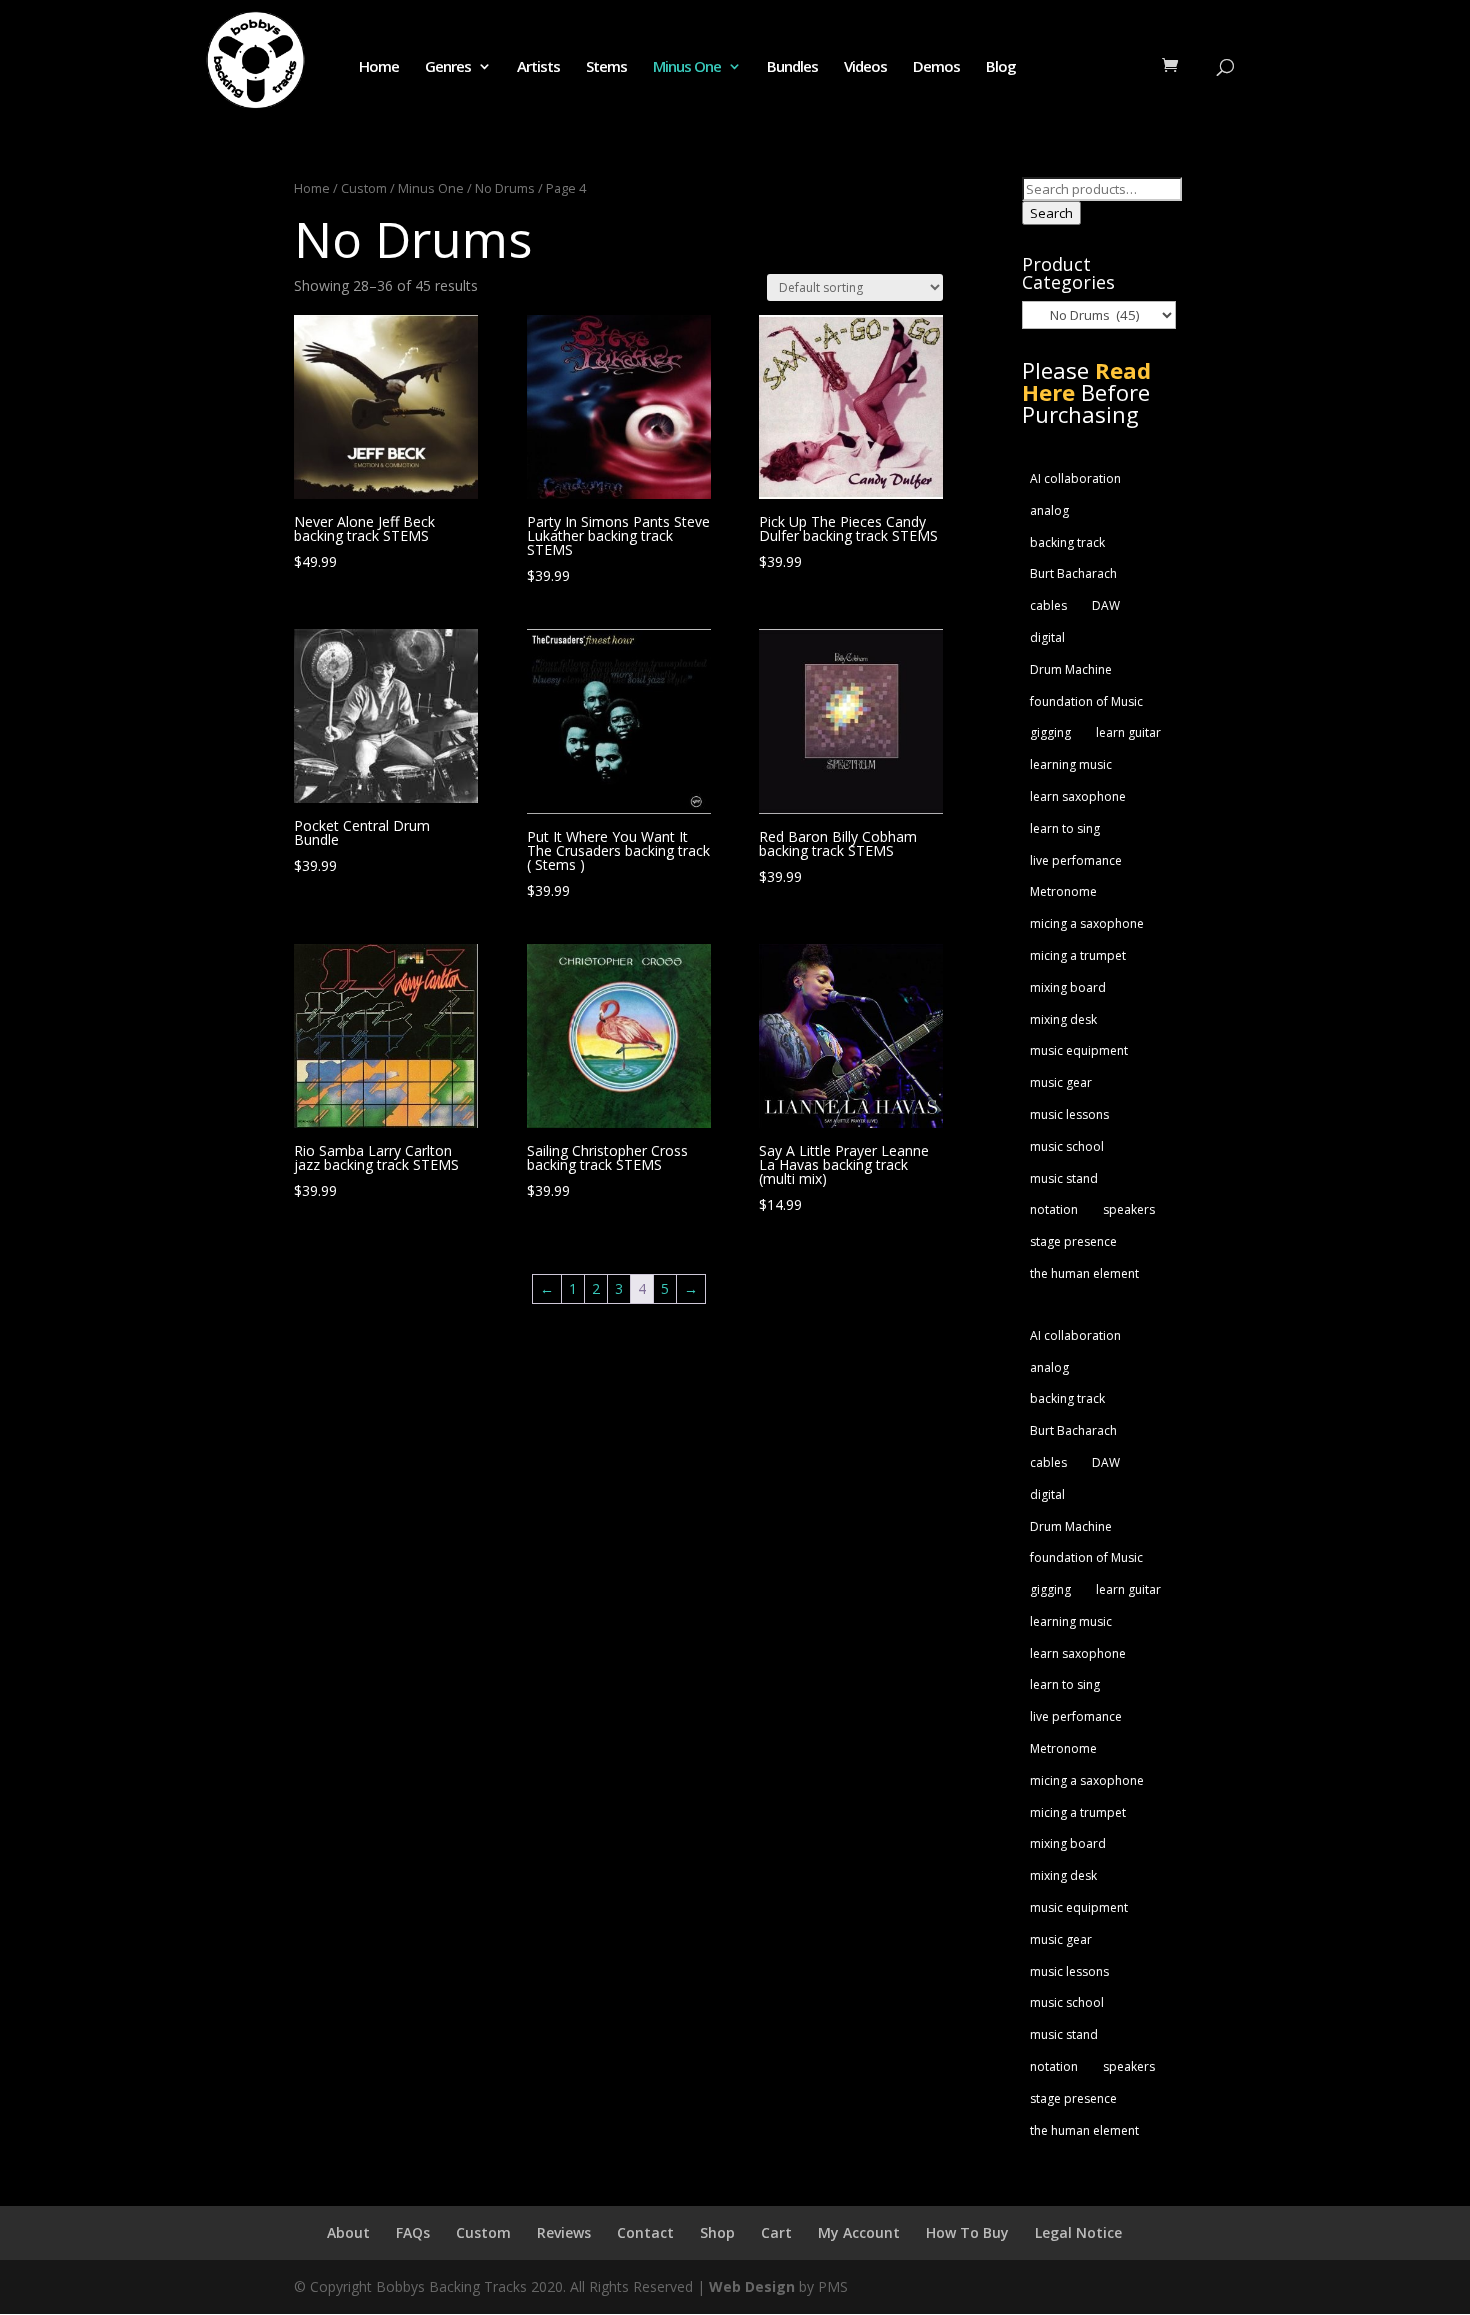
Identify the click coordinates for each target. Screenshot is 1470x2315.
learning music (1071, 764)
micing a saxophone (1087, 923)
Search (1051, 213)
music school (1067, 1146)
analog (1049, 510)
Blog (1001, 67)
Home (379, 67)
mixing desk (1063, 1019)
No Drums (505, 188)
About (348, 2232)
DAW (1106, 605)
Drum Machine (1071, 669)
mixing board (1068, 987)
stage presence (1073, 1241)
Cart (776, 2232)
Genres (448, 67)
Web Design (752, 2286)
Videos (865, 67)
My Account (859, 2232)
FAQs (413, 2232)
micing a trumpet (1078, 955)
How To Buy (967, 2232)
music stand (1064, 1178)
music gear (1061, 1082)
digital (1047, 637)
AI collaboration (1075, 478)
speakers (1129, 1209)
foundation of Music (1086, 701)
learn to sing (1065, 828)
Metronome (1063, 891)
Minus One (687, 67)
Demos (936, 67)
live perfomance (1076, 860)
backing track (1067, 542)
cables (1048, 605)
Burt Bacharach (1073, 573)
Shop (717, 2232)
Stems (606, 67)
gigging (1050, 732)
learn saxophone (1078, 796)
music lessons (1069, 1114)
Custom (364, 188)
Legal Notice (1078, 2232)
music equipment (1079, 1050)
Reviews (564, 2232)
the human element (1084, 1273)
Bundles (792, 67)
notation (1054, 1209)
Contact (645, 2232)
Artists (538, 67)
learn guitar (1128, 732)
